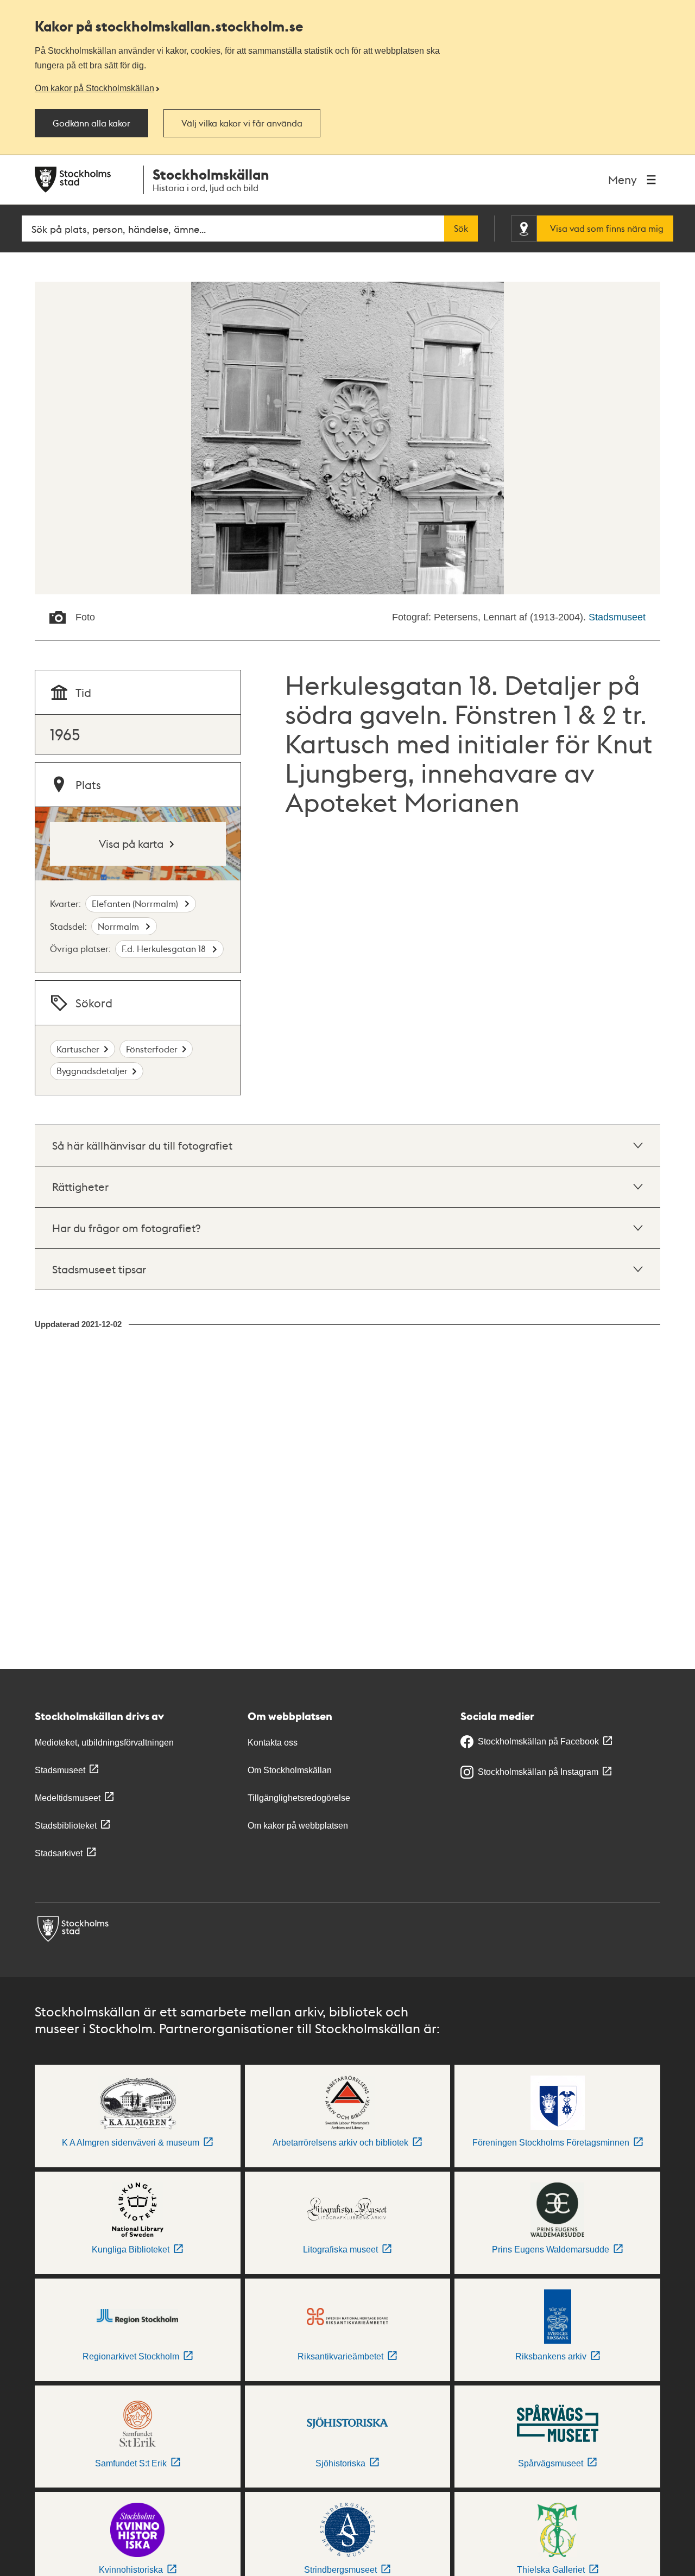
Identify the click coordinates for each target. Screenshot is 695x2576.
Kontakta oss (273, 1743)
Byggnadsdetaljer (92, 1071)
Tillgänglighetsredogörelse (299, 1798)
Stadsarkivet (59, 1853)
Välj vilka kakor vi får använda (242, 123)
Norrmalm (119, 926)
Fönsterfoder (152, 1049)
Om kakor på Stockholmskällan (94, 88)
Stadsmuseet (617, 617)
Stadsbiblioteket (66, 1826)
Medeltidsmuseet (68, 1798)
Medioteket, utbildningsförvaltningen (104, 1743)
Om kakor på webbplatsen (298, 1826)
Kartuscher (78, 1049)
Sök (461, 229)
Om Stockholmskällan (290, 1770)
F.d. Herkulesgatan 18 (165, 948)
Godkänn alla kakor (91, 123)
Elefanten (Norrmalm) (136, 903)
